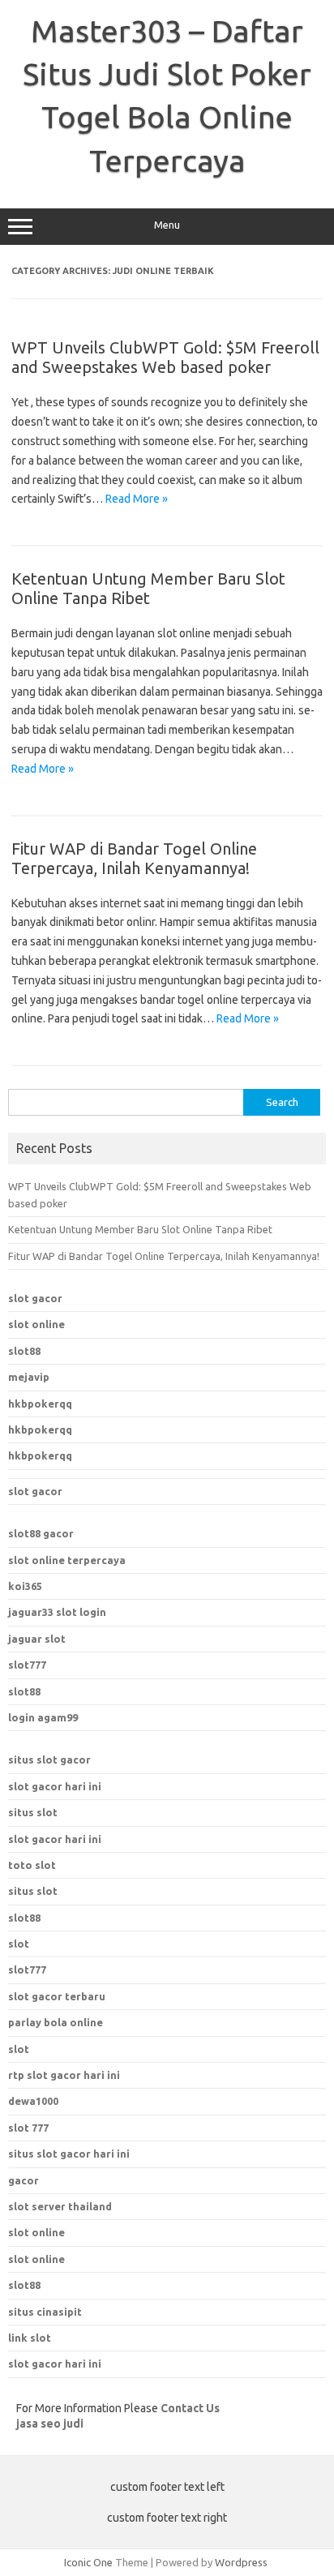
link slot (30, 2338)
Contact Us (190, 2408)
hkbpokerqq (40, 1404)
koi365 (25, 1586)
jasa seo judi (50, 2424)
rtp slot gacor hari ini (64, 2075)
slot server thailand (60, 2206)
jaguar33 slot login (57, 1612)
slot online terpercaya (67, 1560)
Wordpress (241, 2562)
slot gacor (35, 1298)
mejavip (29, 1377)
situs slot (33, 1812)
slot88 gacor (41, 1533)
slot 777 (28, 2128)
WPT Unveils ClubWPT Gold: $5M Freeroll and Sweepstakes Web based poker (165, 357)
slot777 (27, 1665)
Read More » (137, 499)
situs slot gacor (49, 1759)
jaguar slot (37, 1639)
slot (19, 1944)
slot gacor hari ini (55, 1786)
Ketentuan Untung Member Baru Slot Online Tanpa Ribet (148, 588)
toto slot (32, 1865)
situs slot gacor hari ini (69, 2154)
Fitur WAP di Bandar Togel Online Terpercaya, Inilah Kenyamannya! (134, 858)
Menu (167, 225)
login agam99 (43, 1717)
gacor (24, 2180)
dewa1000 (33, 2101)
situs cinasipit (45, 2312)
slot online (36, 1324)
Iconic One (88, 2562)
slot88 (24, 1351)
